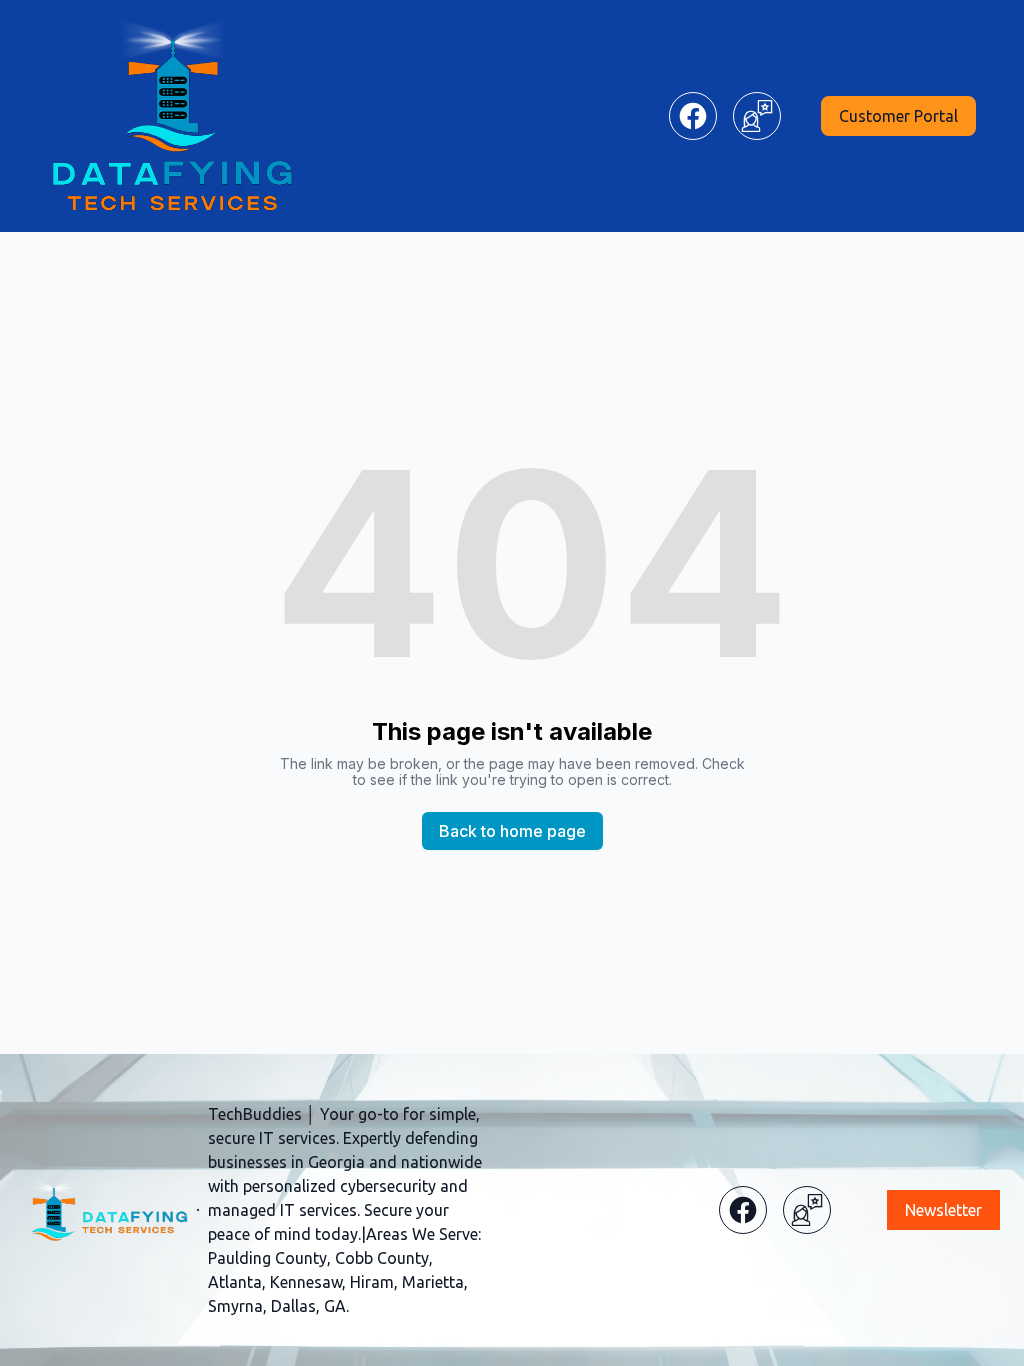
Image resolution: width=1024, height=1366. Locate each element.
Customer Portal (898, 116)
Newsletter (943, 1210)
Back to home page (512, 831)
